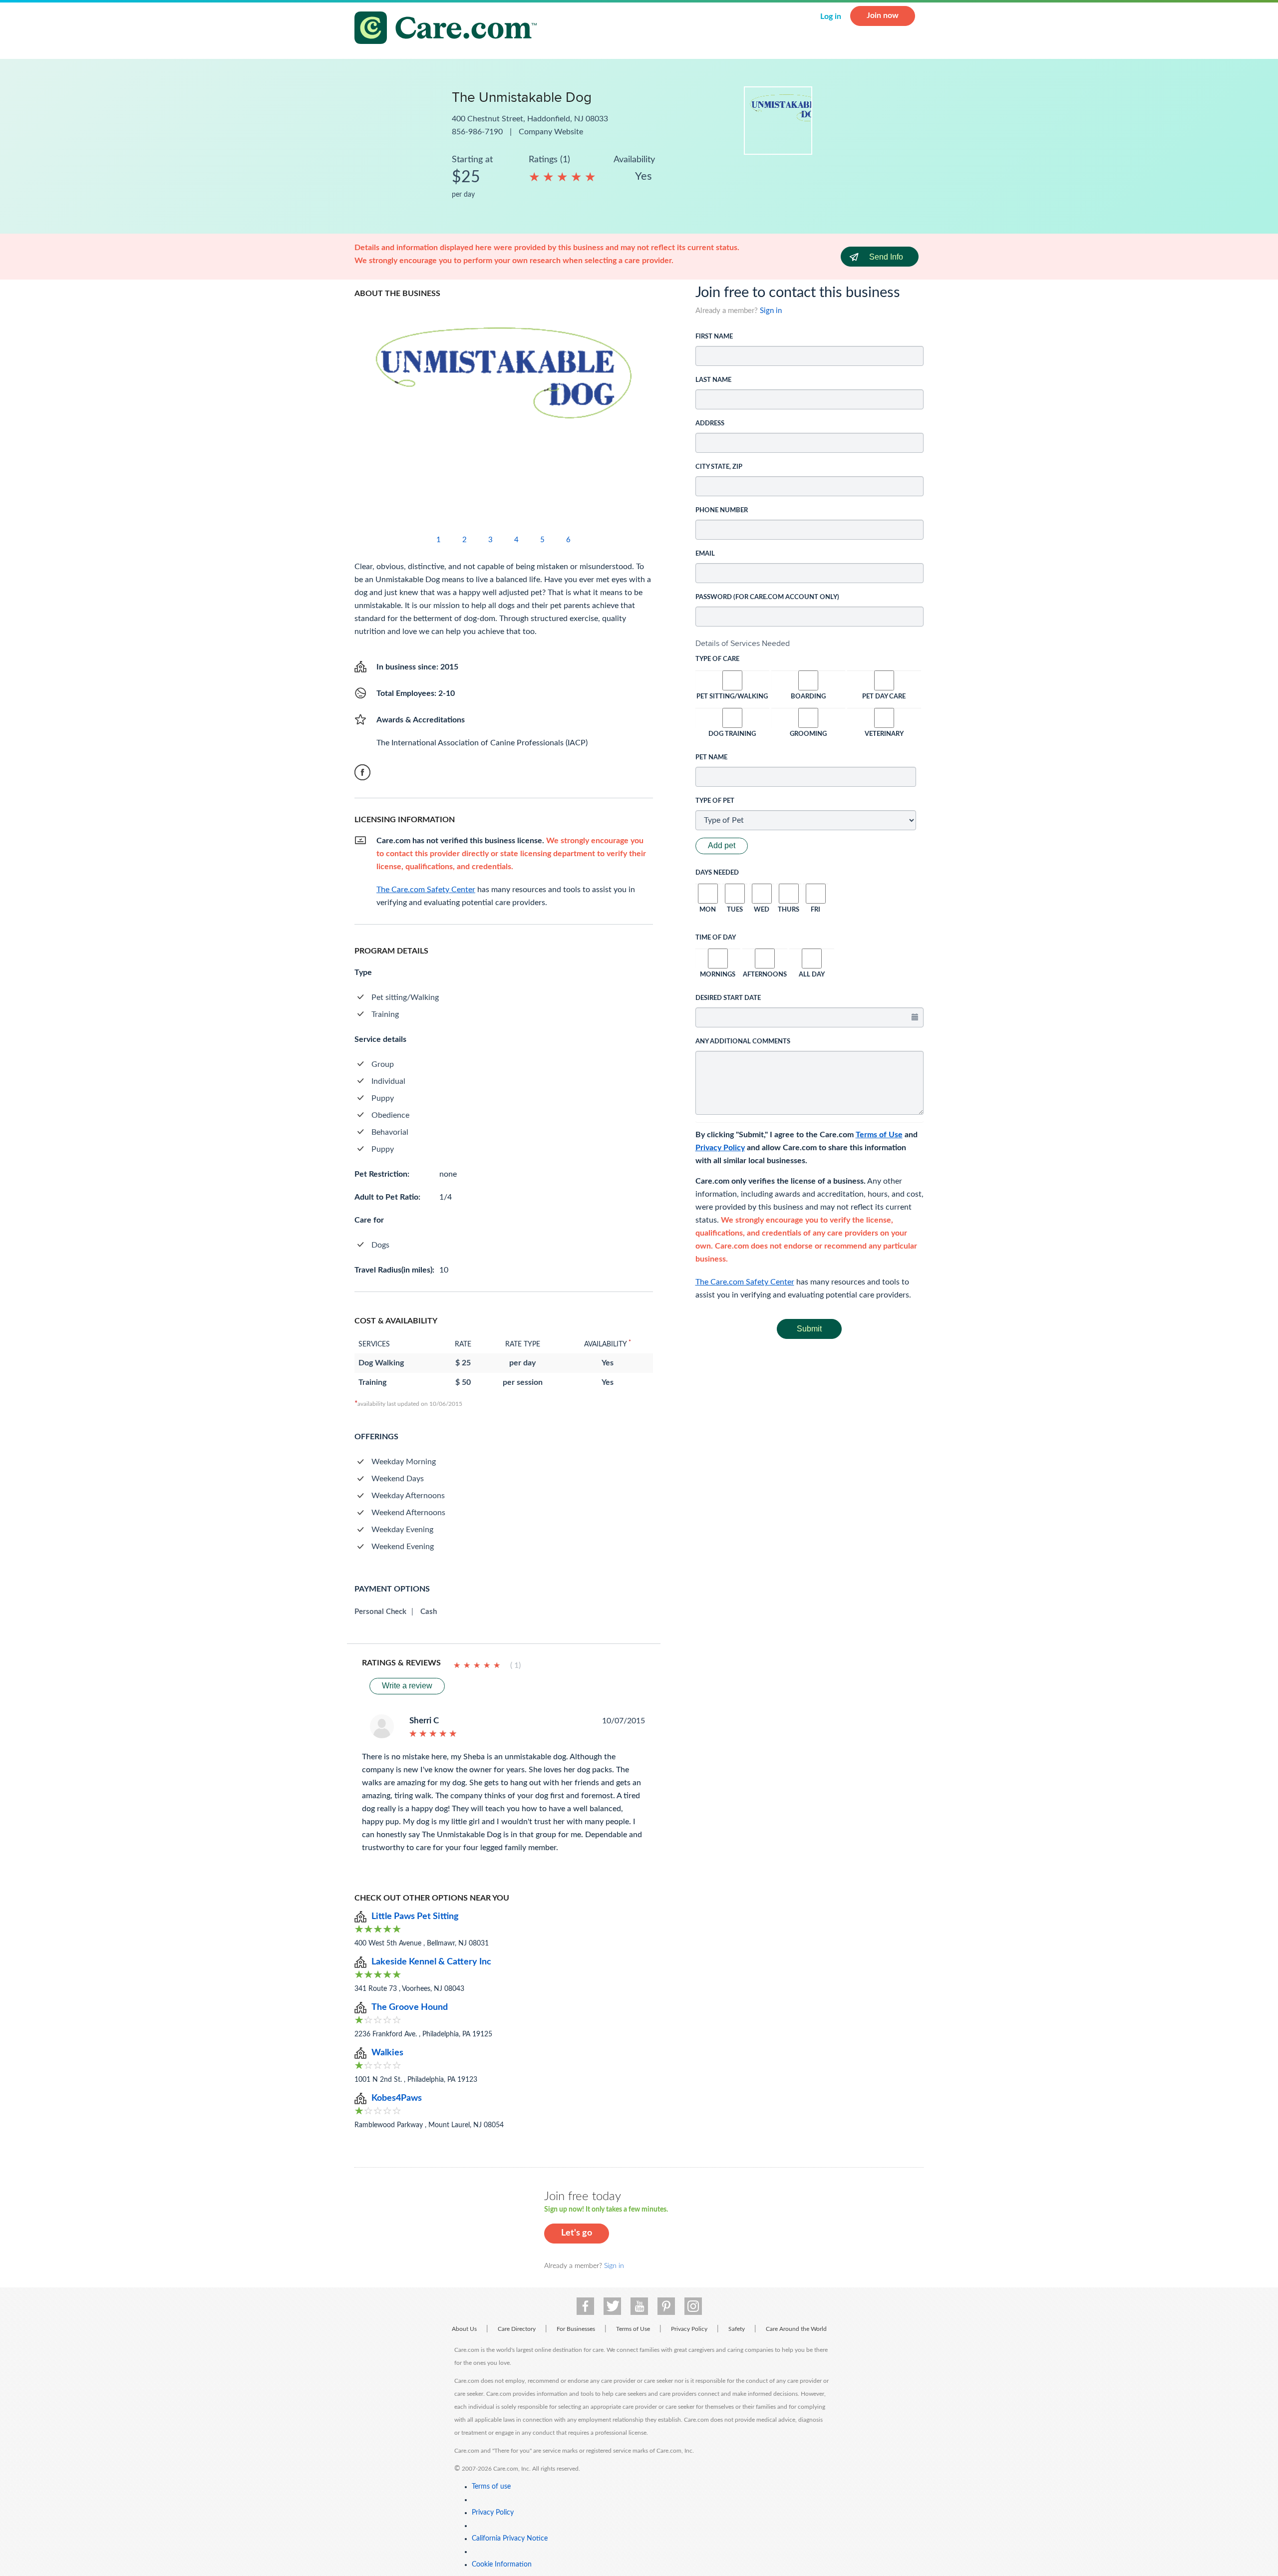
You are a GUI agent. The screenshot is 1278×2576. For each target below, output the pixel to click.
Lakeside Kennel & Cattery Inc (431, 1962)
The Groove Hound (410, 2007)
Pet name (711, 758)
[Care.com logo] (449, 29)
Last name (713, 380)
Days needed (717, 873)
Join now (883, 15)
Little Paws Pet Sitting (415, 1917)
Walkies (387, 2053)
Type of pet (715, 801)
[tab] (810, 644)
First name (714, 337)
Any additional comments (743, 1042)
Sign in (771, 311)
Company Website (551, 132)
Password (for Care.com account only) (767, 597)
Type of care (717, 659)
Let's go (577, 2233)
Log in (831, 16)
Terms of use (491, 2487)
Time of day (716, 938)
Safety (737, 2329)
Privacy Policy (720, 1148)
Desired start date (728, 998)
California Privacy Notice (510, 2539)
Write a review (407, 1686)
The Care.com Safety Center (745, 1282)
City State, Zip (719, 467)
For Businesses (576, 2329)
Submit (809, 1329)
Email (705, 554)
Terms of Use (879, 1135)
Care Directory (517, 2329)
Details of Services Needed (743, 643)
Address (710, 424)
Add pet (722, 845)
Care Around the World (796, 2329)
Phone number (722, 510)
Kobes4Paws (397, 2098)
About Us (464, 2329)
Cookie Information (502, 2565)
